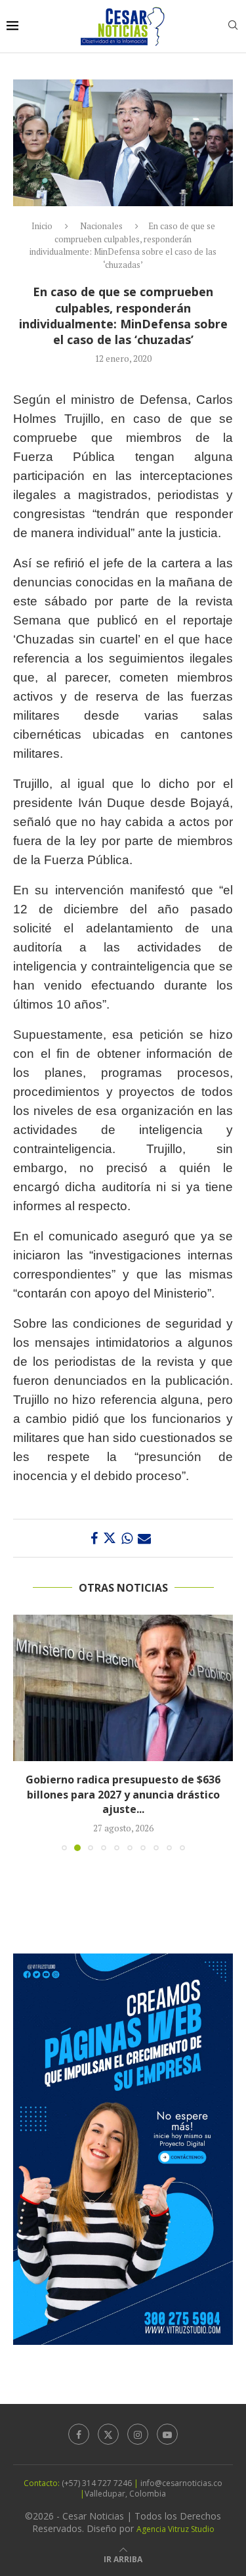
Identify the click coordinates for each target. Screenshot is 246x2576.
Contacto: (43, 2474)
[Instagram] (138, 2425)
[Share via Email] (144, 1538)
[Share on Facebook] (94, 1538)
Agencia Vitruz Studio (175, 2521)
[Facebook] (79, 2425)
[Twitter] (108, 2425)
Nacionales (101, 226)
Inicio (42, 226)
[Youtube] (167, 2425)
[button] (24, 1728)
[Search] (233, 27)
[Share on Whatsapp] (127, 1538)
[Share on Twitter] (110, 1538)
